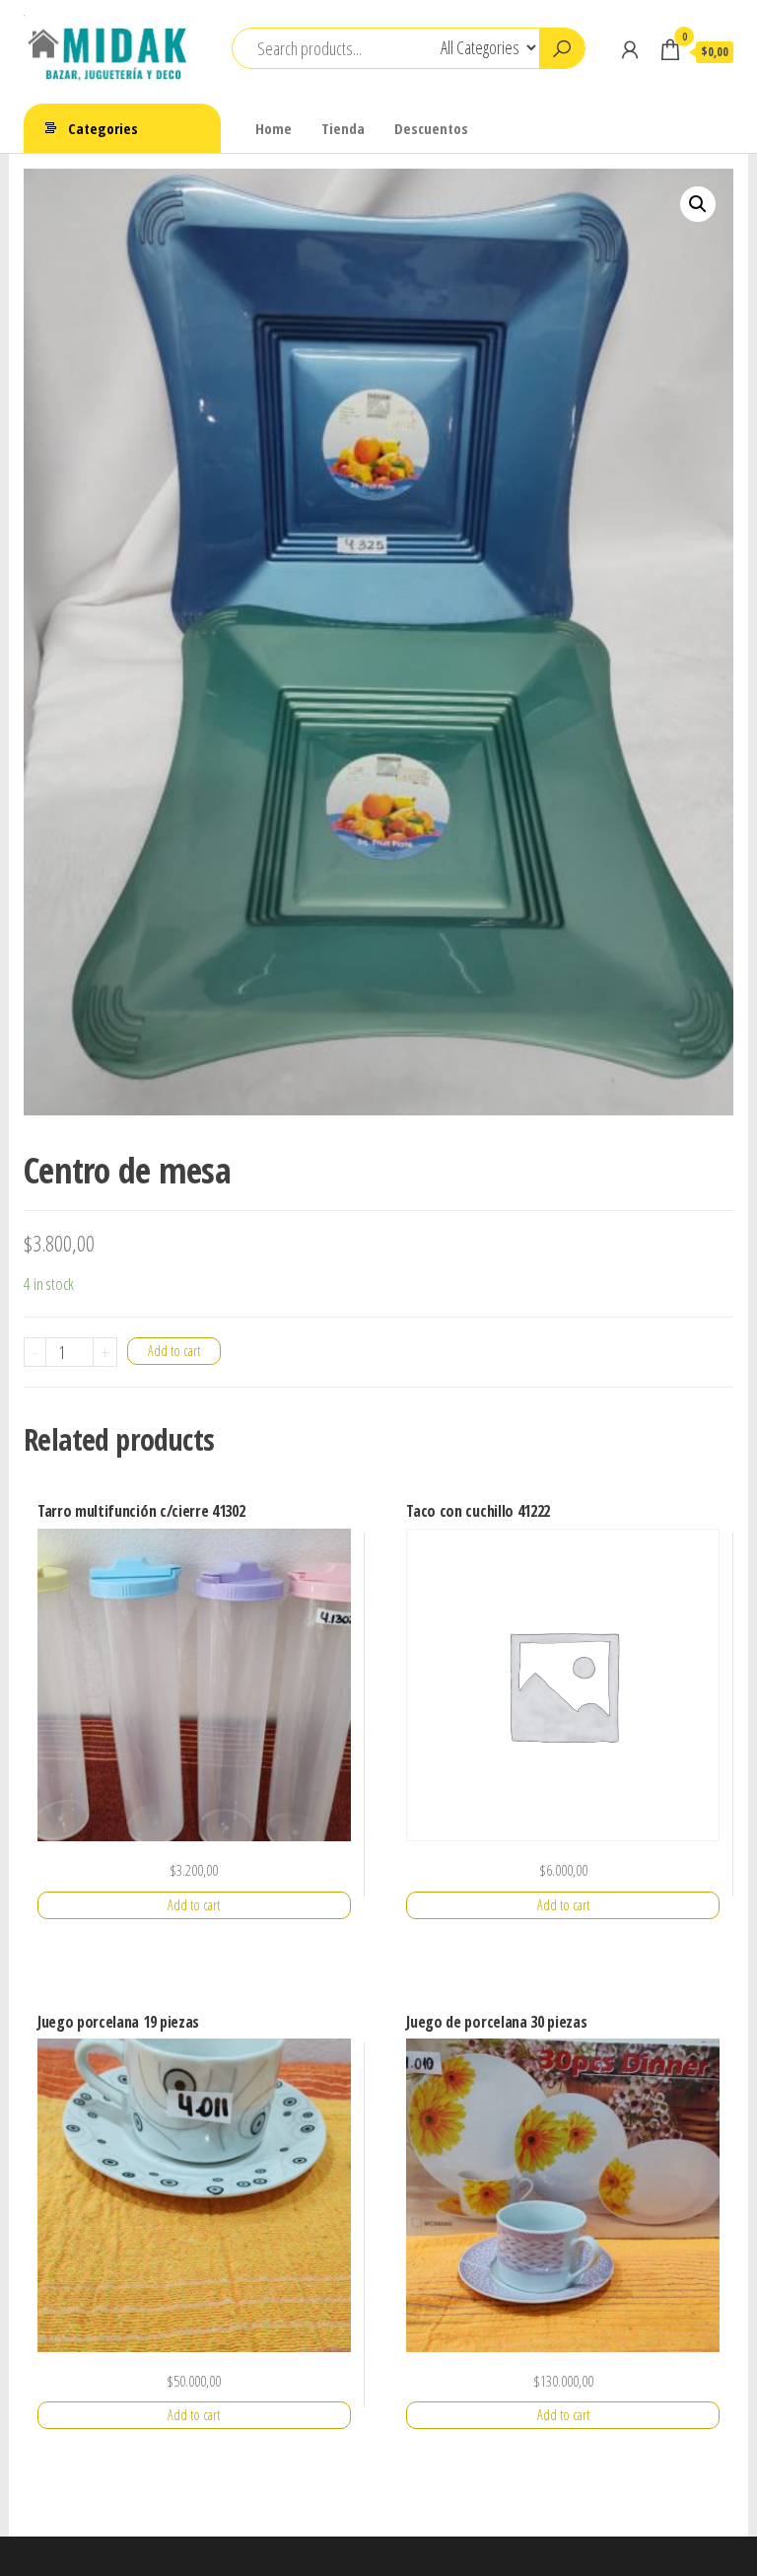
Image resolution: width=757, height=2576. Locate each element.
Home (274, 128)
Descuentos (431, 128)
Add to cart (174, 1351)
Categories (103, 128)
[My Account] (630, 49)
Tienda (343, 128)
